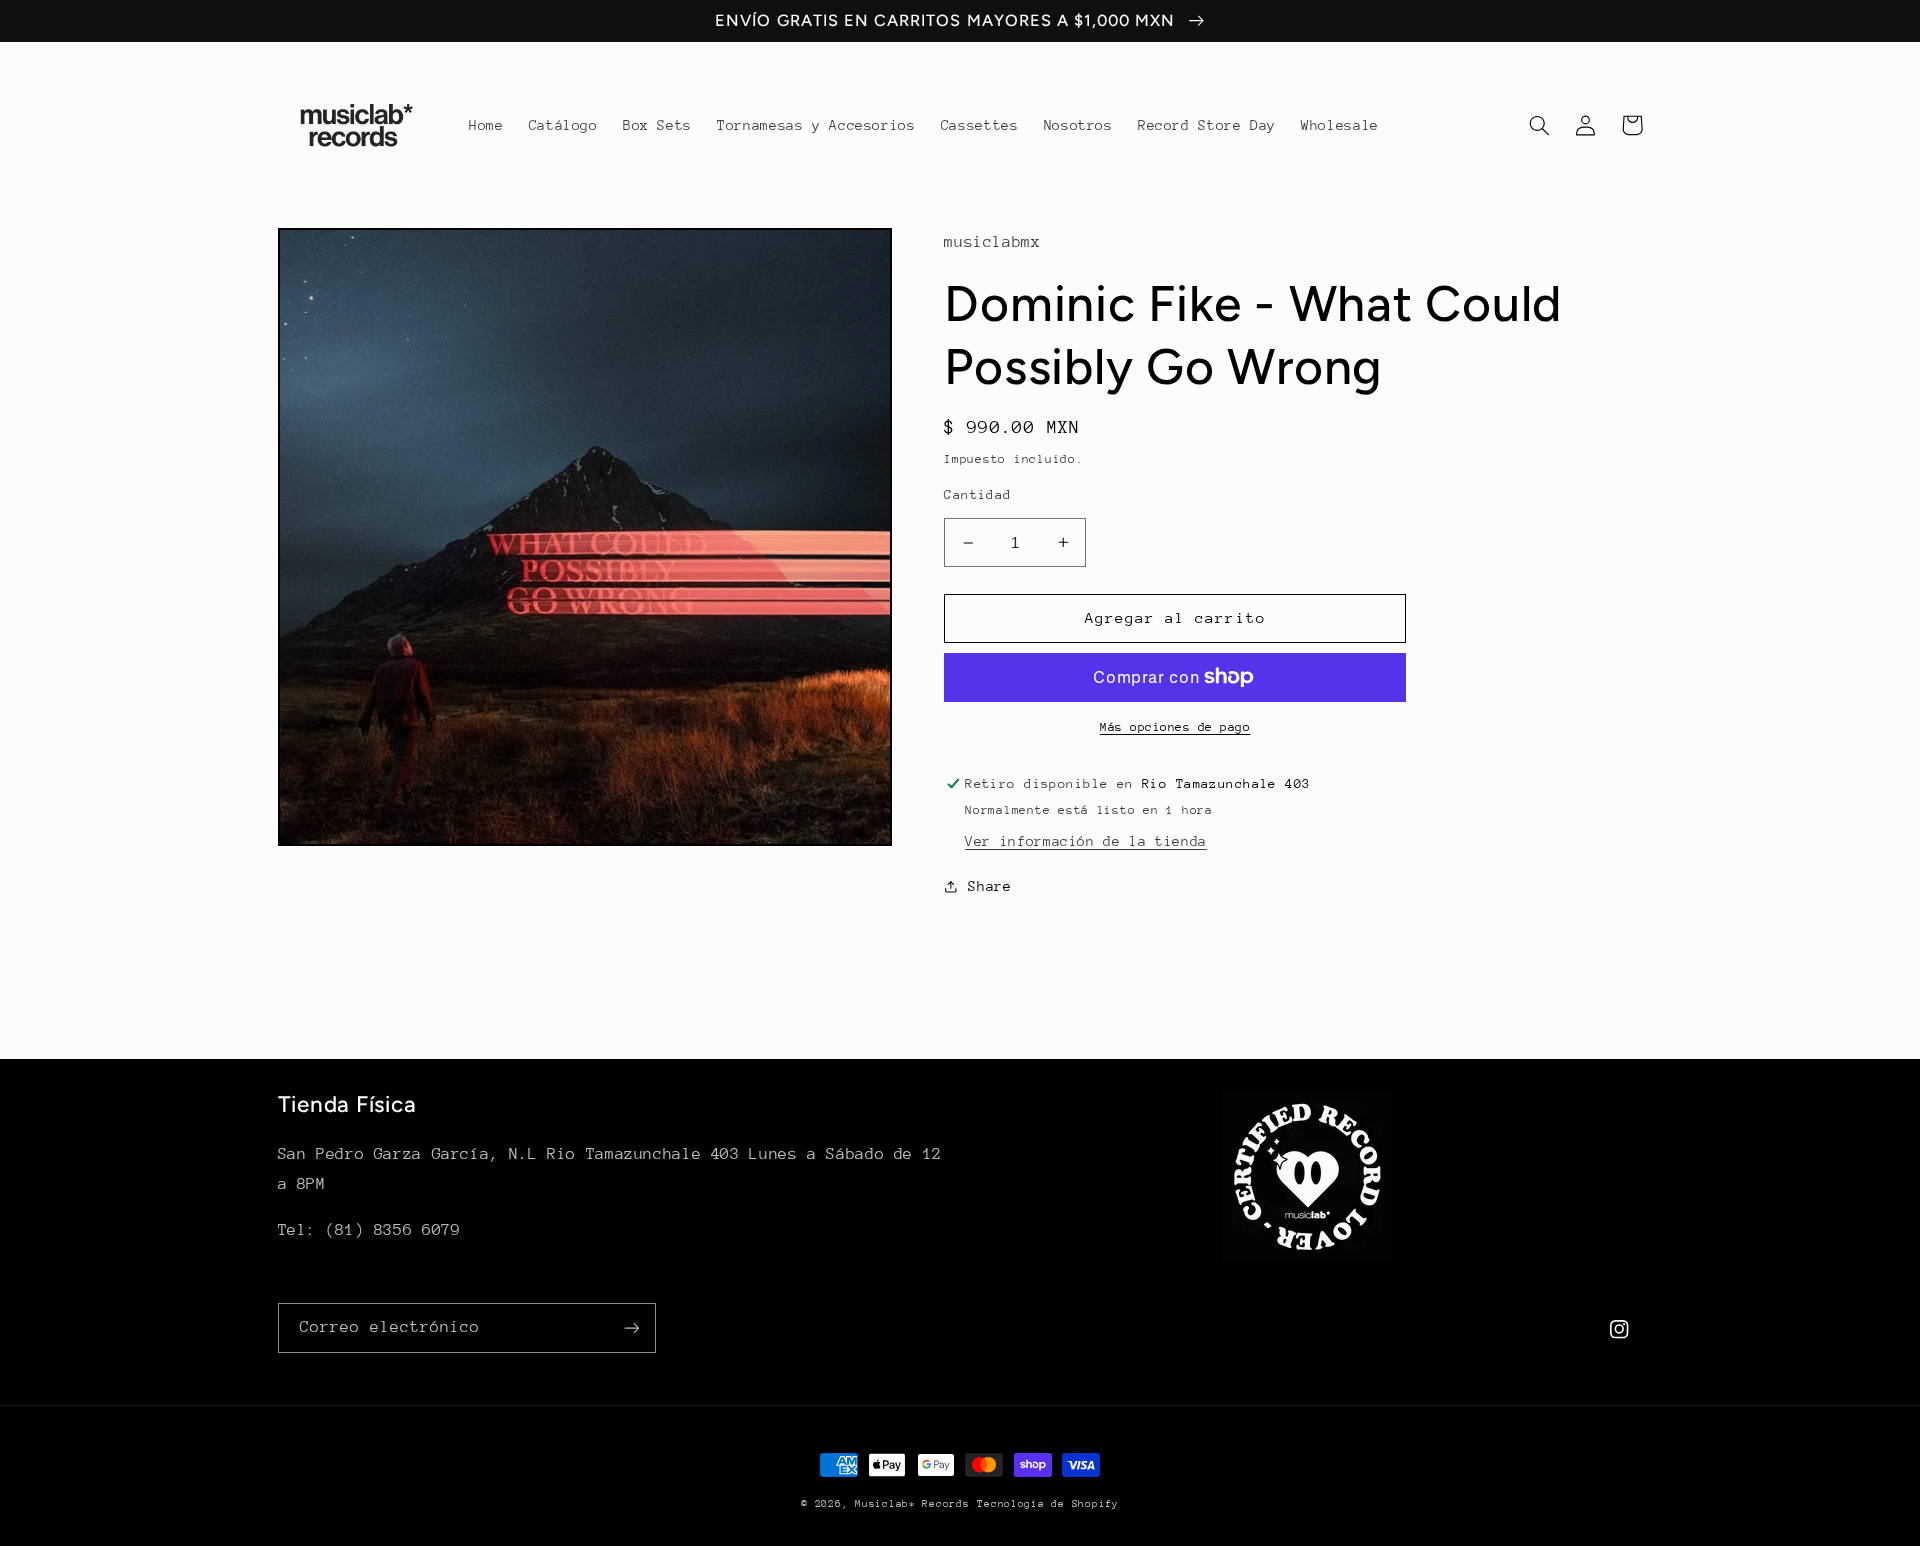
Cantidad (977, 494)
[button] (1540, 125)
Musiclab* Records (912, 1504)
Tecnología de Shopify (1047, 1504)
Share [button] (989, 886)
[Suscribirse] (631, 1327)
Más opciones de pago (1175, 727)
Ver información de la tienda (1086, 841)
